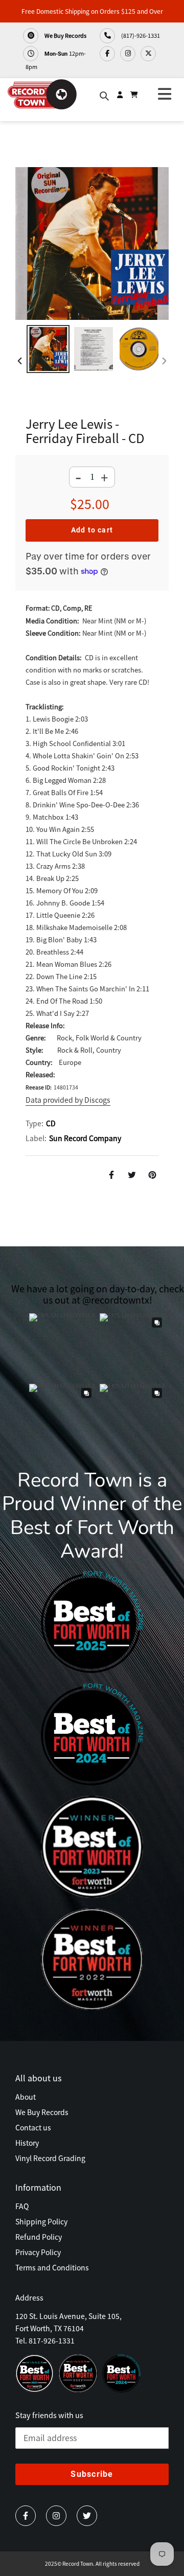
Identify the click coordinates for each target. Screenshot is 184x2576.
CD (51, 1123)
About (26, 2097)
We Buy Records (65, 35)
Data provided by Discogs (68, 1100)
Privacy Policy (38, 2252)
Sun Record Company (85, 1138)
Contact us (33, 2127)
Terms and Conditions (52, 2267)
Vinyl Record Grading (50, 2158)
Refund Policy (39, 2237)
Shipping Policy (41, 2221)
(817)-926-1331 (140, 35)
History (27, 2143)
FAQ (22, 2206)
